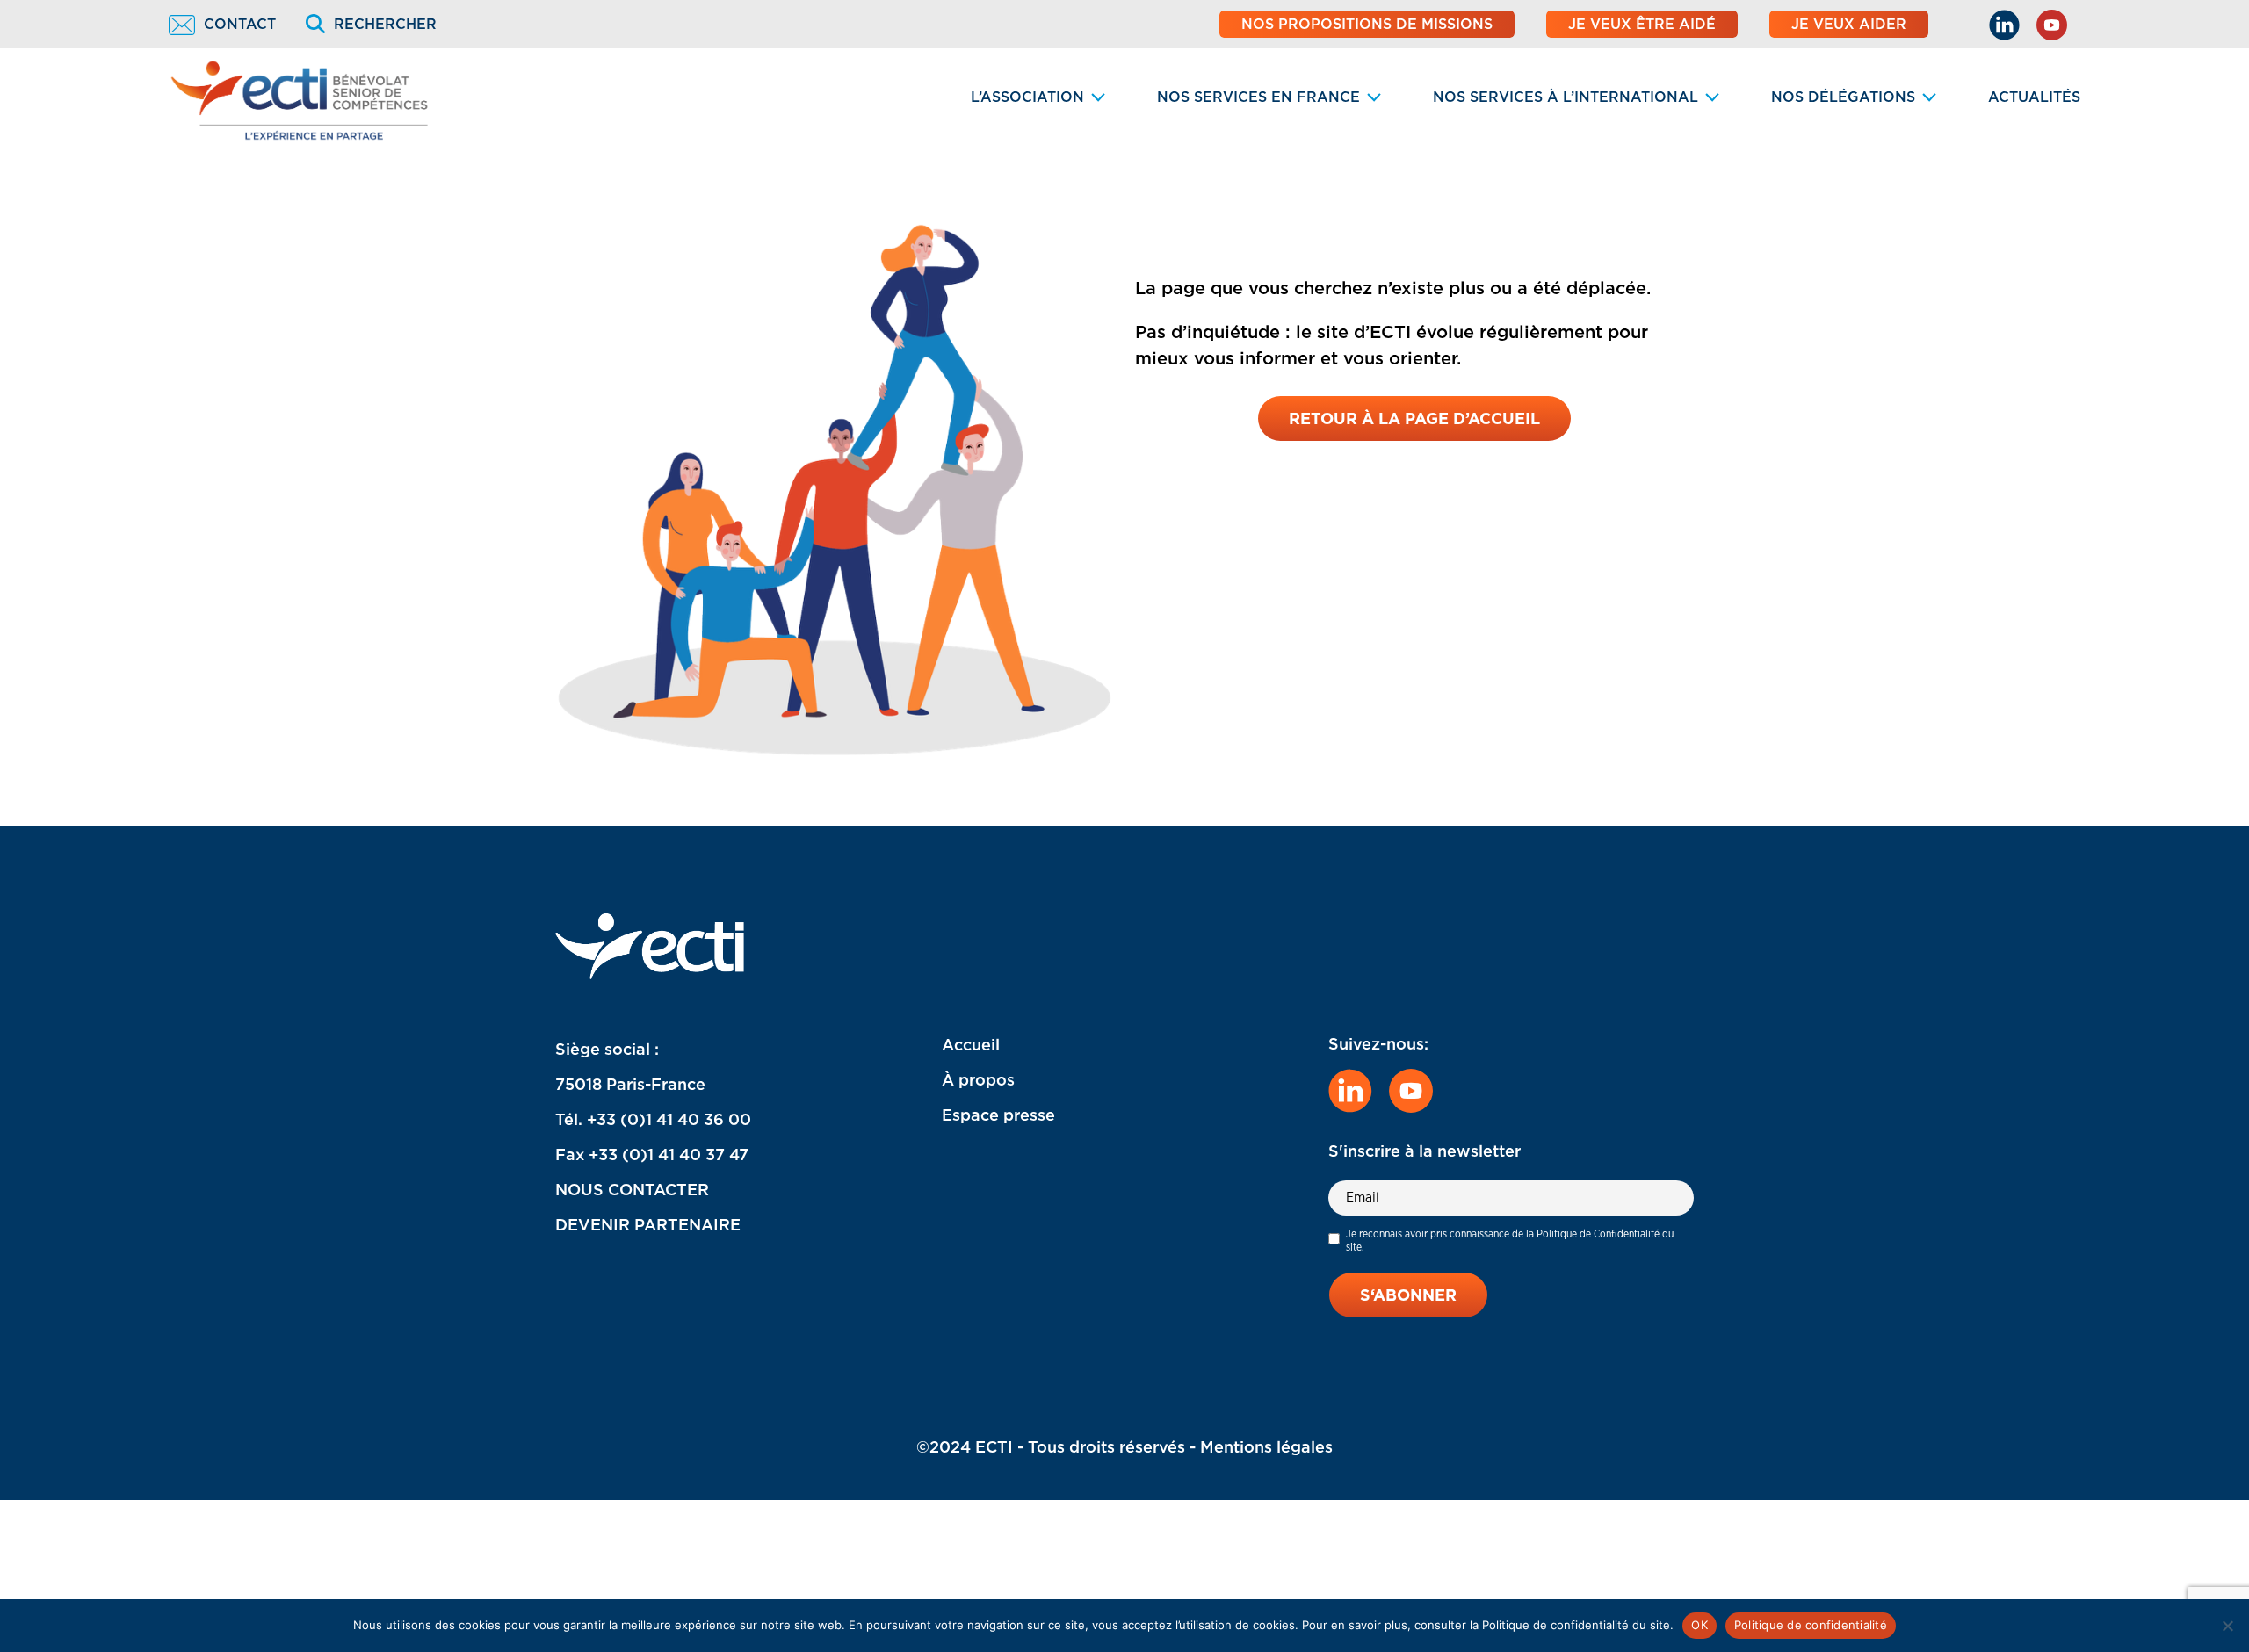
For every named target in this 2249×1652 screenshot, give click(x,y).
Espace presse (998, 1115)
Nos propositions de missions (1367, 24)
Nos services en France (1258, 97)
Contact (240, 24)
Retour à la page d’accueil (1414, 418)
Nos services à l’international (1566, 97)
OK (1699, 1625)
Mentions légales (1266, 1447)
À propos (978, 1080)
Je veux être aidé (1642, 24)
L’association (1027, 97)
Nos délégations (1843, 97)
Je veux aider (1849, 24)
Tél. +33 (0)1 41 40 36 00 (653, 1119)
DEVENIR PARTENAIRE (648, 1225)
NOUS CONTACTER (632, 1190)
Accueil (971, 1045)
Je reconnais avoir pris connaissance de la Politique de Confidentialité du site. (1510, 1240)
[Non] (2227, 1626)
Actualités (2034, 97)
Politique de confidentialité (1811, 1625)
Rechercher (385, 24)
